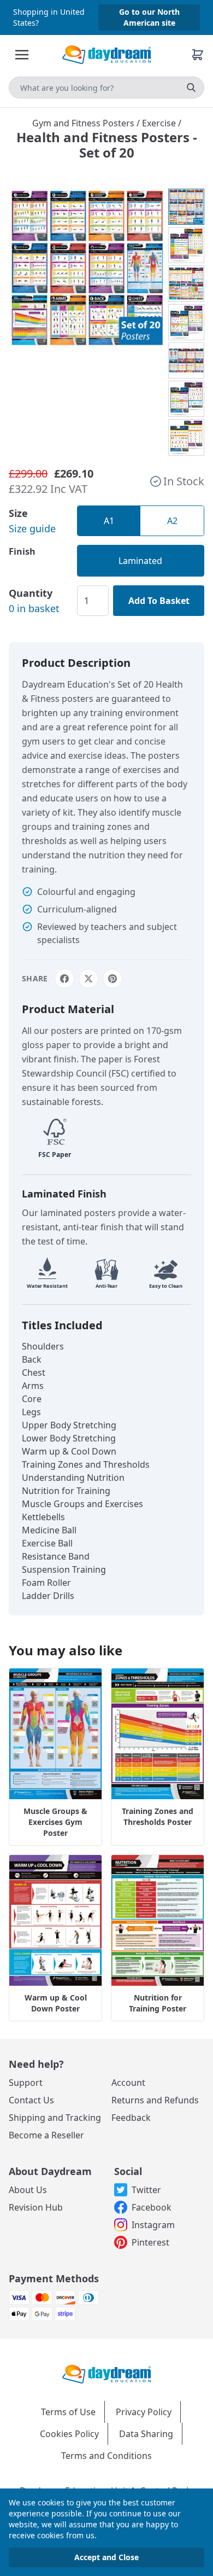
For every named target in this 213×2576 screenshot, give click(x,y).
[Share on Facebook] (64, 979)
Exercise (160, 123)
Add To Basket (159, 601)
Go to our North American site (149, 17)
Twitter (146, 2190)
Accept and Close (106, 2557)
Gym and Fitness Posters (84, 123)
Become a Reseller (46, 2135)
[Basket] (198, 55)
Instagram (153, 2225)
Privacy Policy (144, 2412)
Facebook (152, 2207)
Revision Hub (36, 2207)
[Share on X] (88, 979)
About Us (28, 2190)
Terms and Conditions (106, 2456)
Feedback (131, 2118)
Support (26, 2083)
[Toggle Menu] (22, 55)
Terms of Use (68, 2412)
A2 (172, 521)
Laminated (140, 561)
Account (128, 2083)
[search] (191, 88)
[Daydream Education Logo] (106, 2373)
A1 (109, 521)
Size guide (32, 528)
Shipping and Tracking (55, 2118)
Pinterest (150, 2242)
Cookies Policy (69, 2434)
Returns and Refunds (155, 2100)
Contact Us (31, 2100)
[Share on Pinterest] (113, 979)
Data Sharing (146, 2434)
